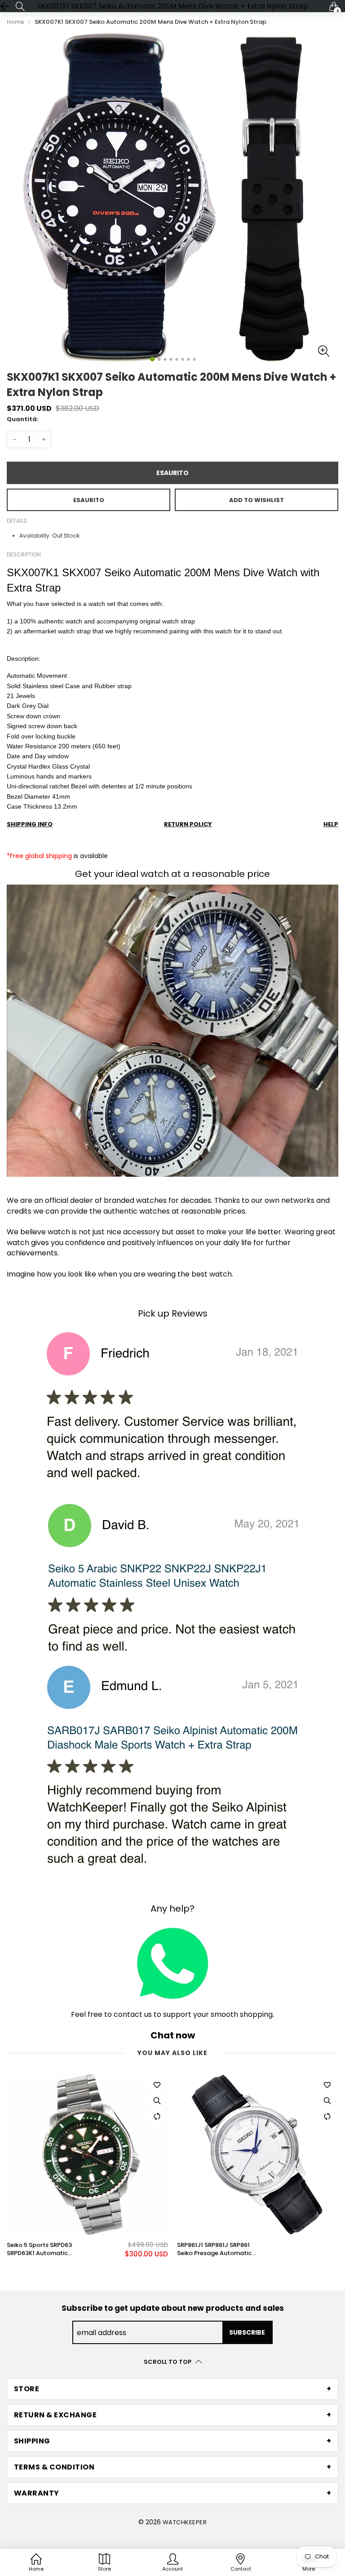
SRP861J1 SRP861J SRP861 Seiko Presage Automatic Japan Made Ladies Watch (217, 2249)
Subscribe (247, 2332)
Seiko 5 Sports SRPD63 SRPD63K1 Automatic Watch (39, 2249)
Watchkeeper (185, 2522)
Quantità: (23, 419)
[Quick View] (157, 2101)
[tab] (172, 2389)
